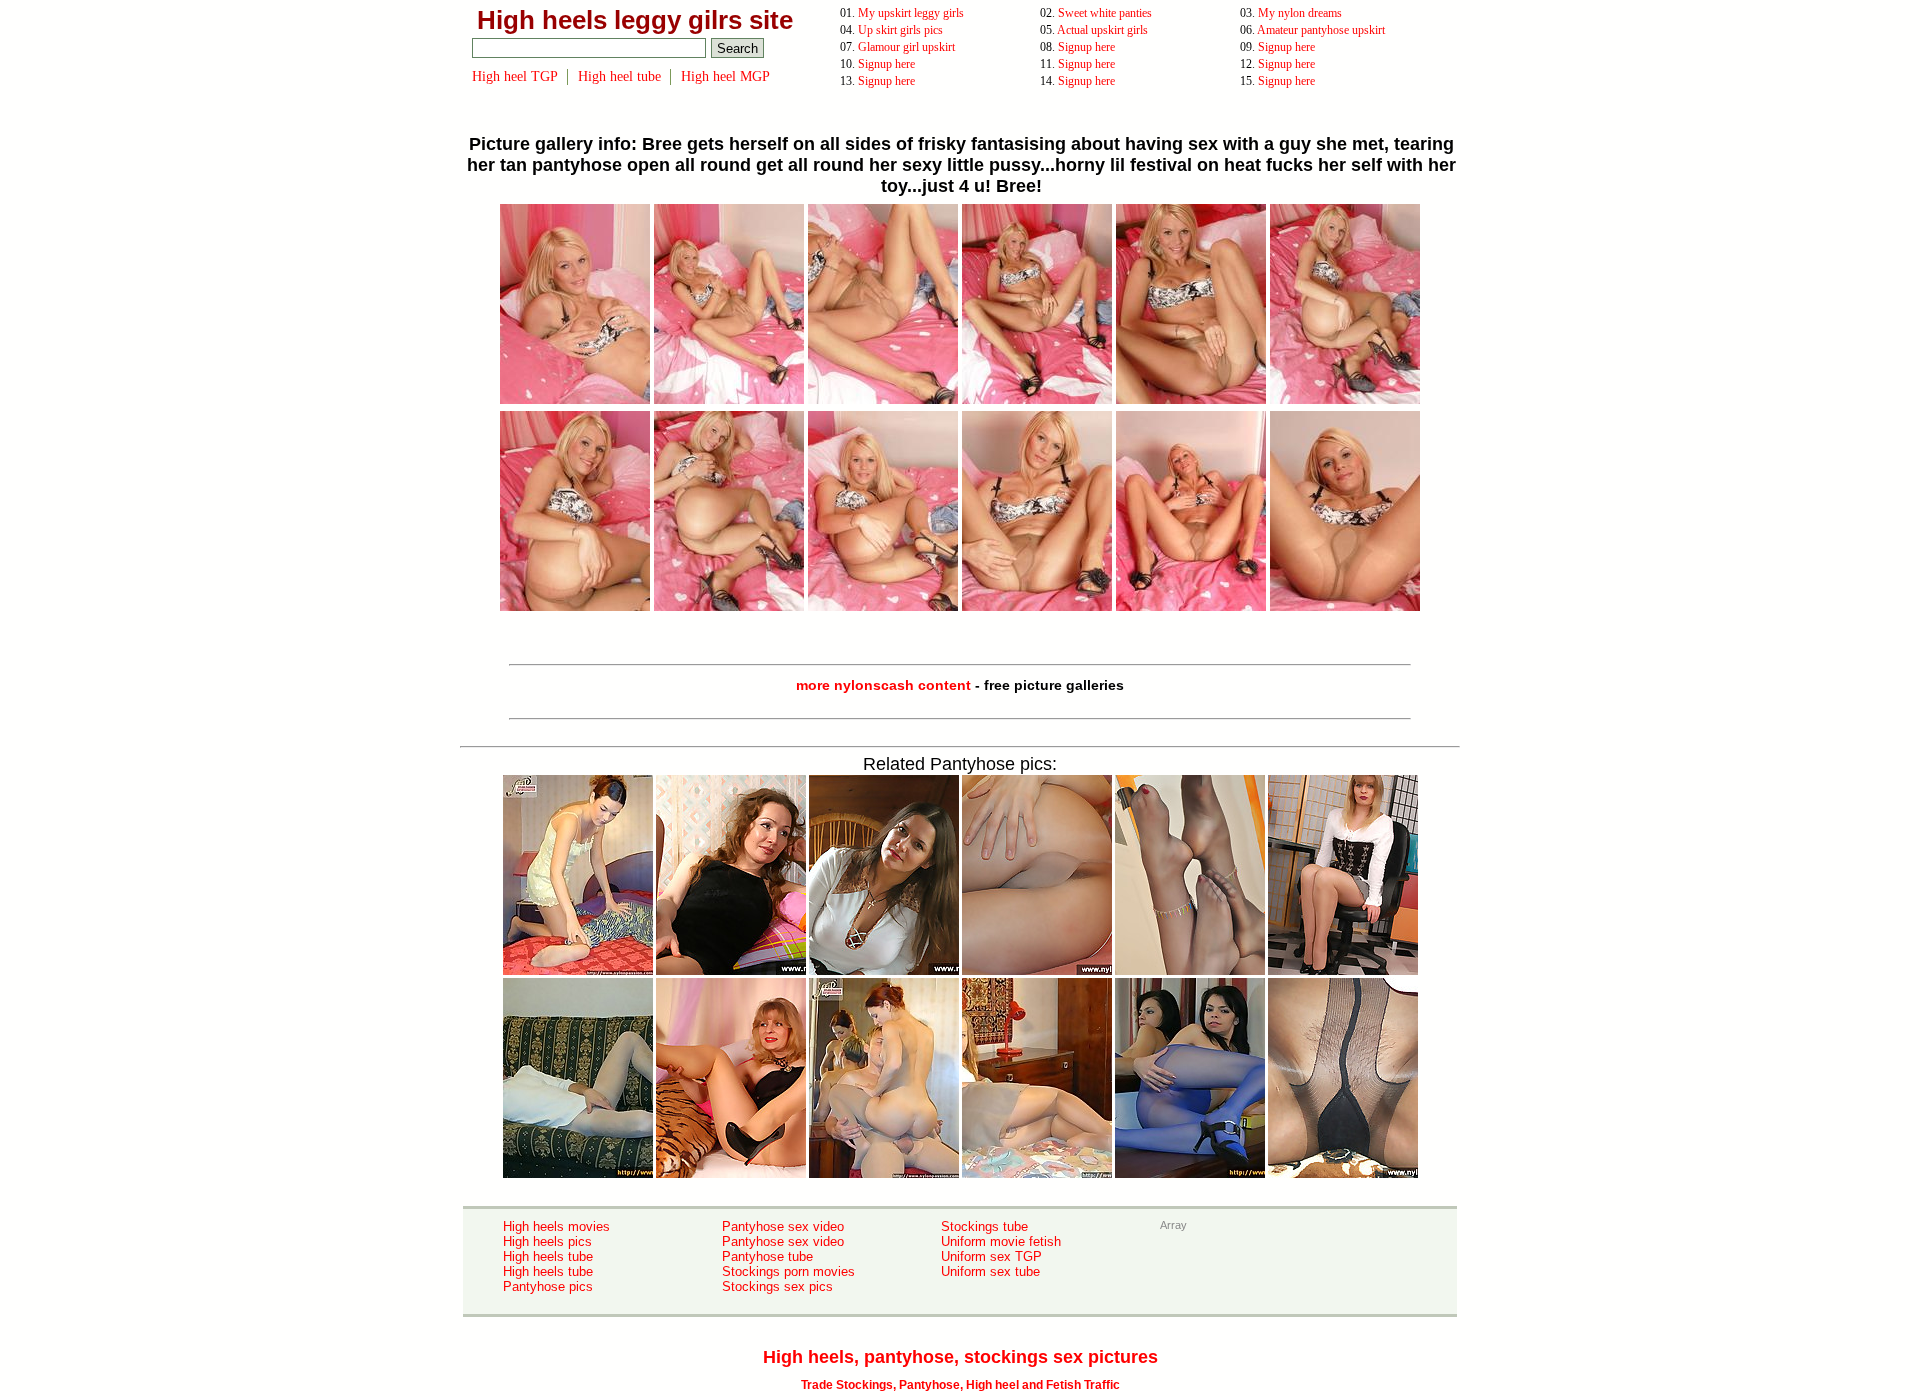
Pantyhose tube (767, 1256)
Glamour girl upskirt (906, 47)
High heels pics (547, 1241)
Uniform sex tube (990, 1271)
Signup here (1086, 47)
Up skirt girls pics (900, 30)
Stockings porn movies (788, 1271)
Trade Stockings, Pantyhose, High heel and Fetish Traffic (960, 1385)
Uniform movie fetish (1001, 1241)
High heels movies (556, 1226)
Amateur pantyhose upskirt (1321, 30)
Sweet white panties (1105, 13)
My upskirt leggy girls (911, 13)
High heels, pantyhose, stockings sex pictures (960, 1357)
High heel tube (619, 76)
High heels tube (548, 1256)
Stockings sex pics (777, 1286)
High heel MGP (725, 76)
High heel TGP (515, 76)
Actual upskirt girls (1102, 30)
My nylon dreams (1300, 13)
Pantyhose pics (548, 1286)
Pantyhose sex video (783, 1226)
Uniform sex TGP (991, 1256)
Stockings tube (984, 1226)
